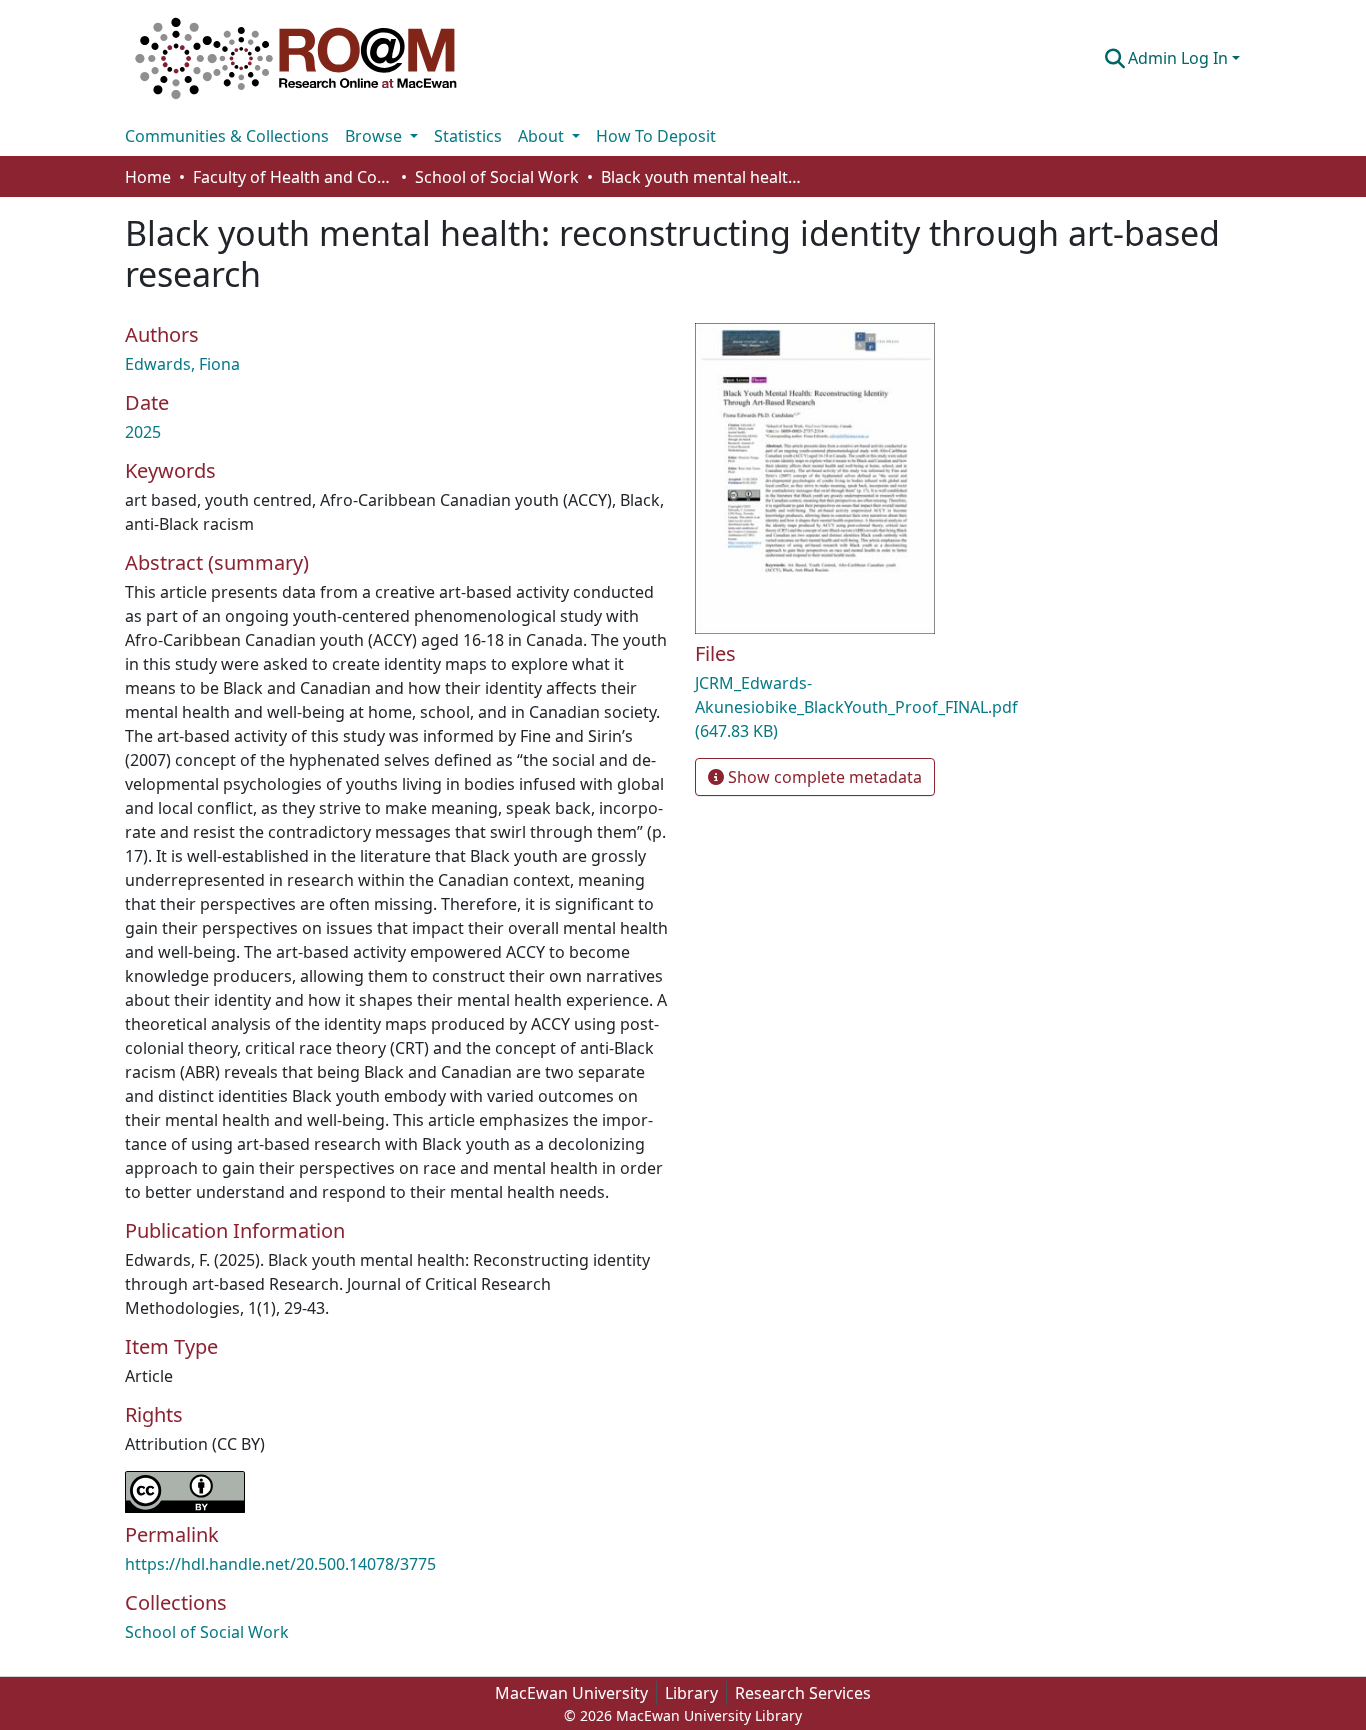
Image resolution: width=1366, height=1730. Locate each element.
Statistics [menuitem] (468, 136)
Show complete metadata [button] (823, 777)
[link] (873, 707)
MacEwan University (571, 1693)
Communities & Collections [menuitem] (227, 136)
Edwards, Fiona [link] (182, 364)
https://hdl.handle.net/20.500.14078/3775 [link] (280, 1564)
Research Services (803, 1693)
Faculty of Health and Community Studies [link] (293, 177)
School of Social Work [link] (497, 177)
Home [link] (148, 177)
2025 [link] (143, 432)
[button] (296, 58)
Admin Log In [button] (1180, 58)
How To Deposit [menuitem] (656, 136)
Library (691, 1693)
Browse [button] (375, 136)
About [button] (543, 136)
